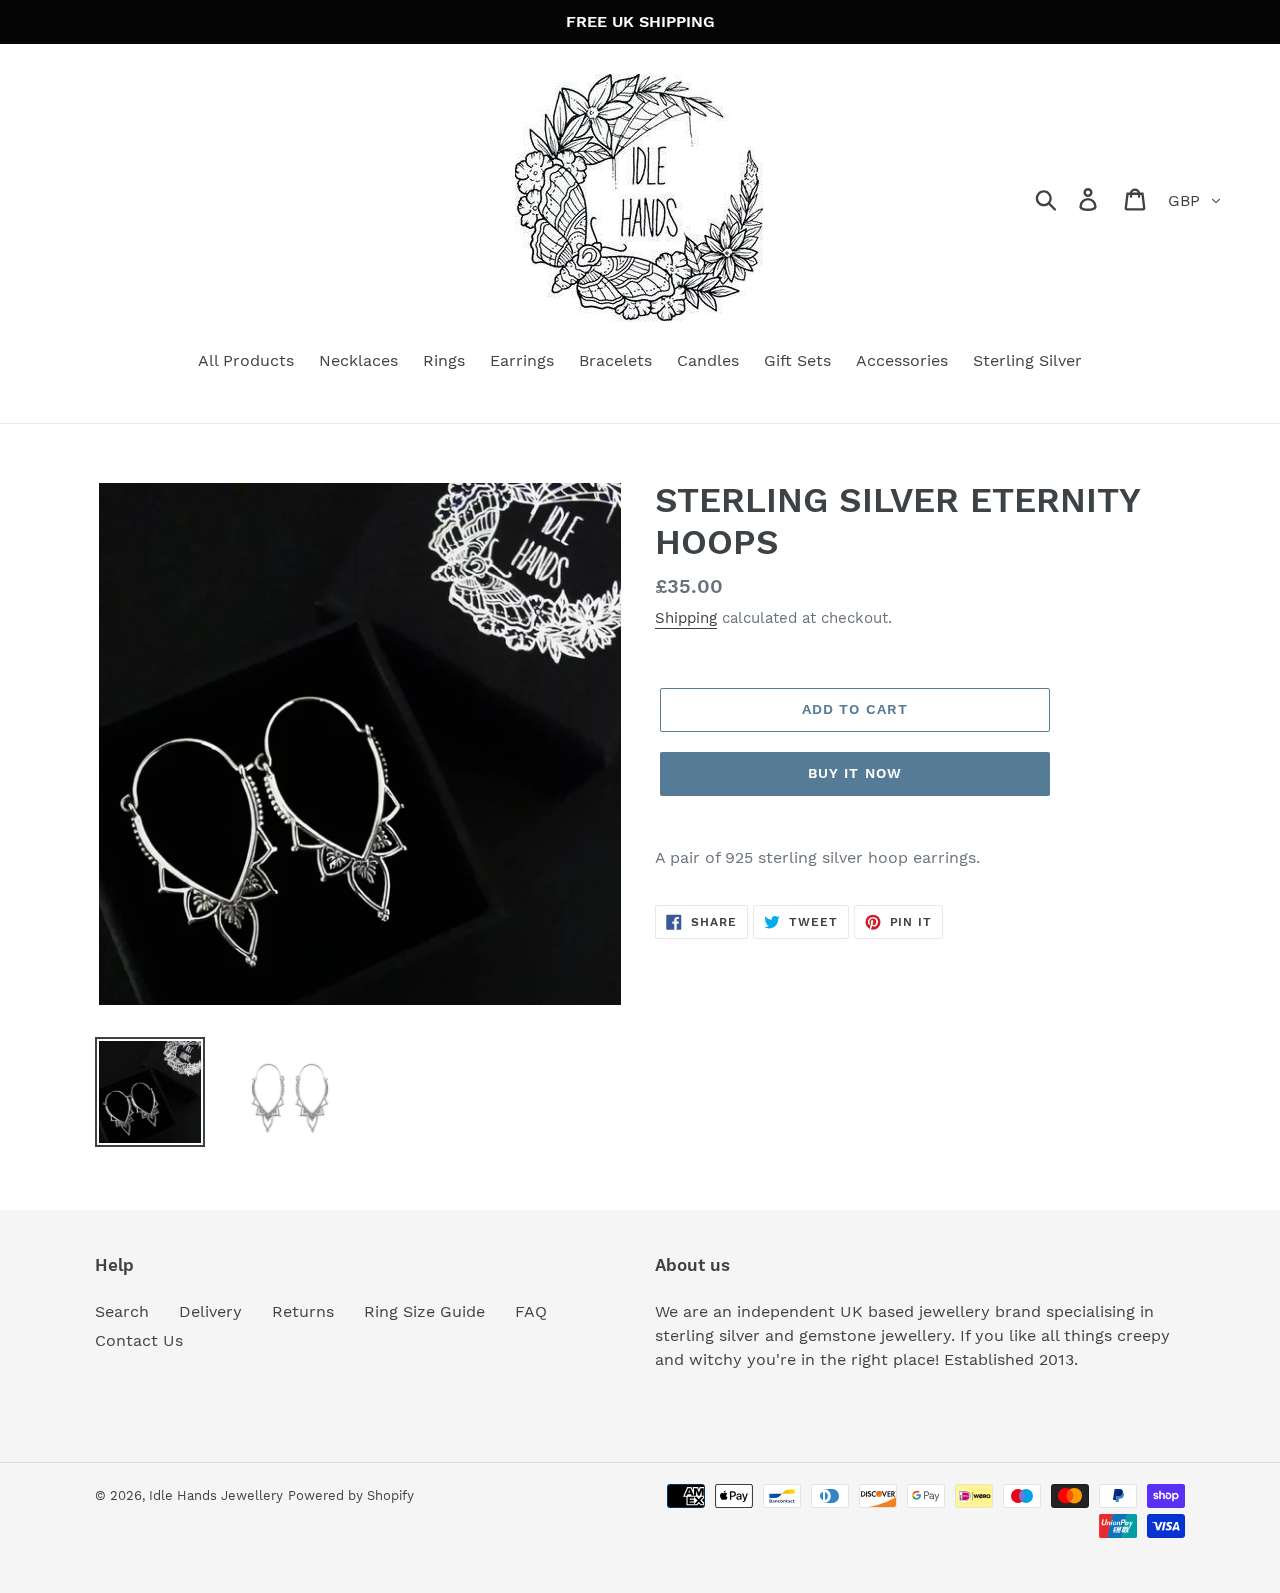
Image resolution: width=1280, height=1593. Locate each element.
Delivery (210, 1311)
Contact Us (139, 1340)
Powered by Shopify (351, 1495)
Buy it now (855, 773)
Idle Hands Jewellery (216, 1495)
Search (122, 1311)
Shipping (686, 618)
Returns (303, 1311)
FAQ (531, 1311)
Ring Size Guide (424, 1311)
